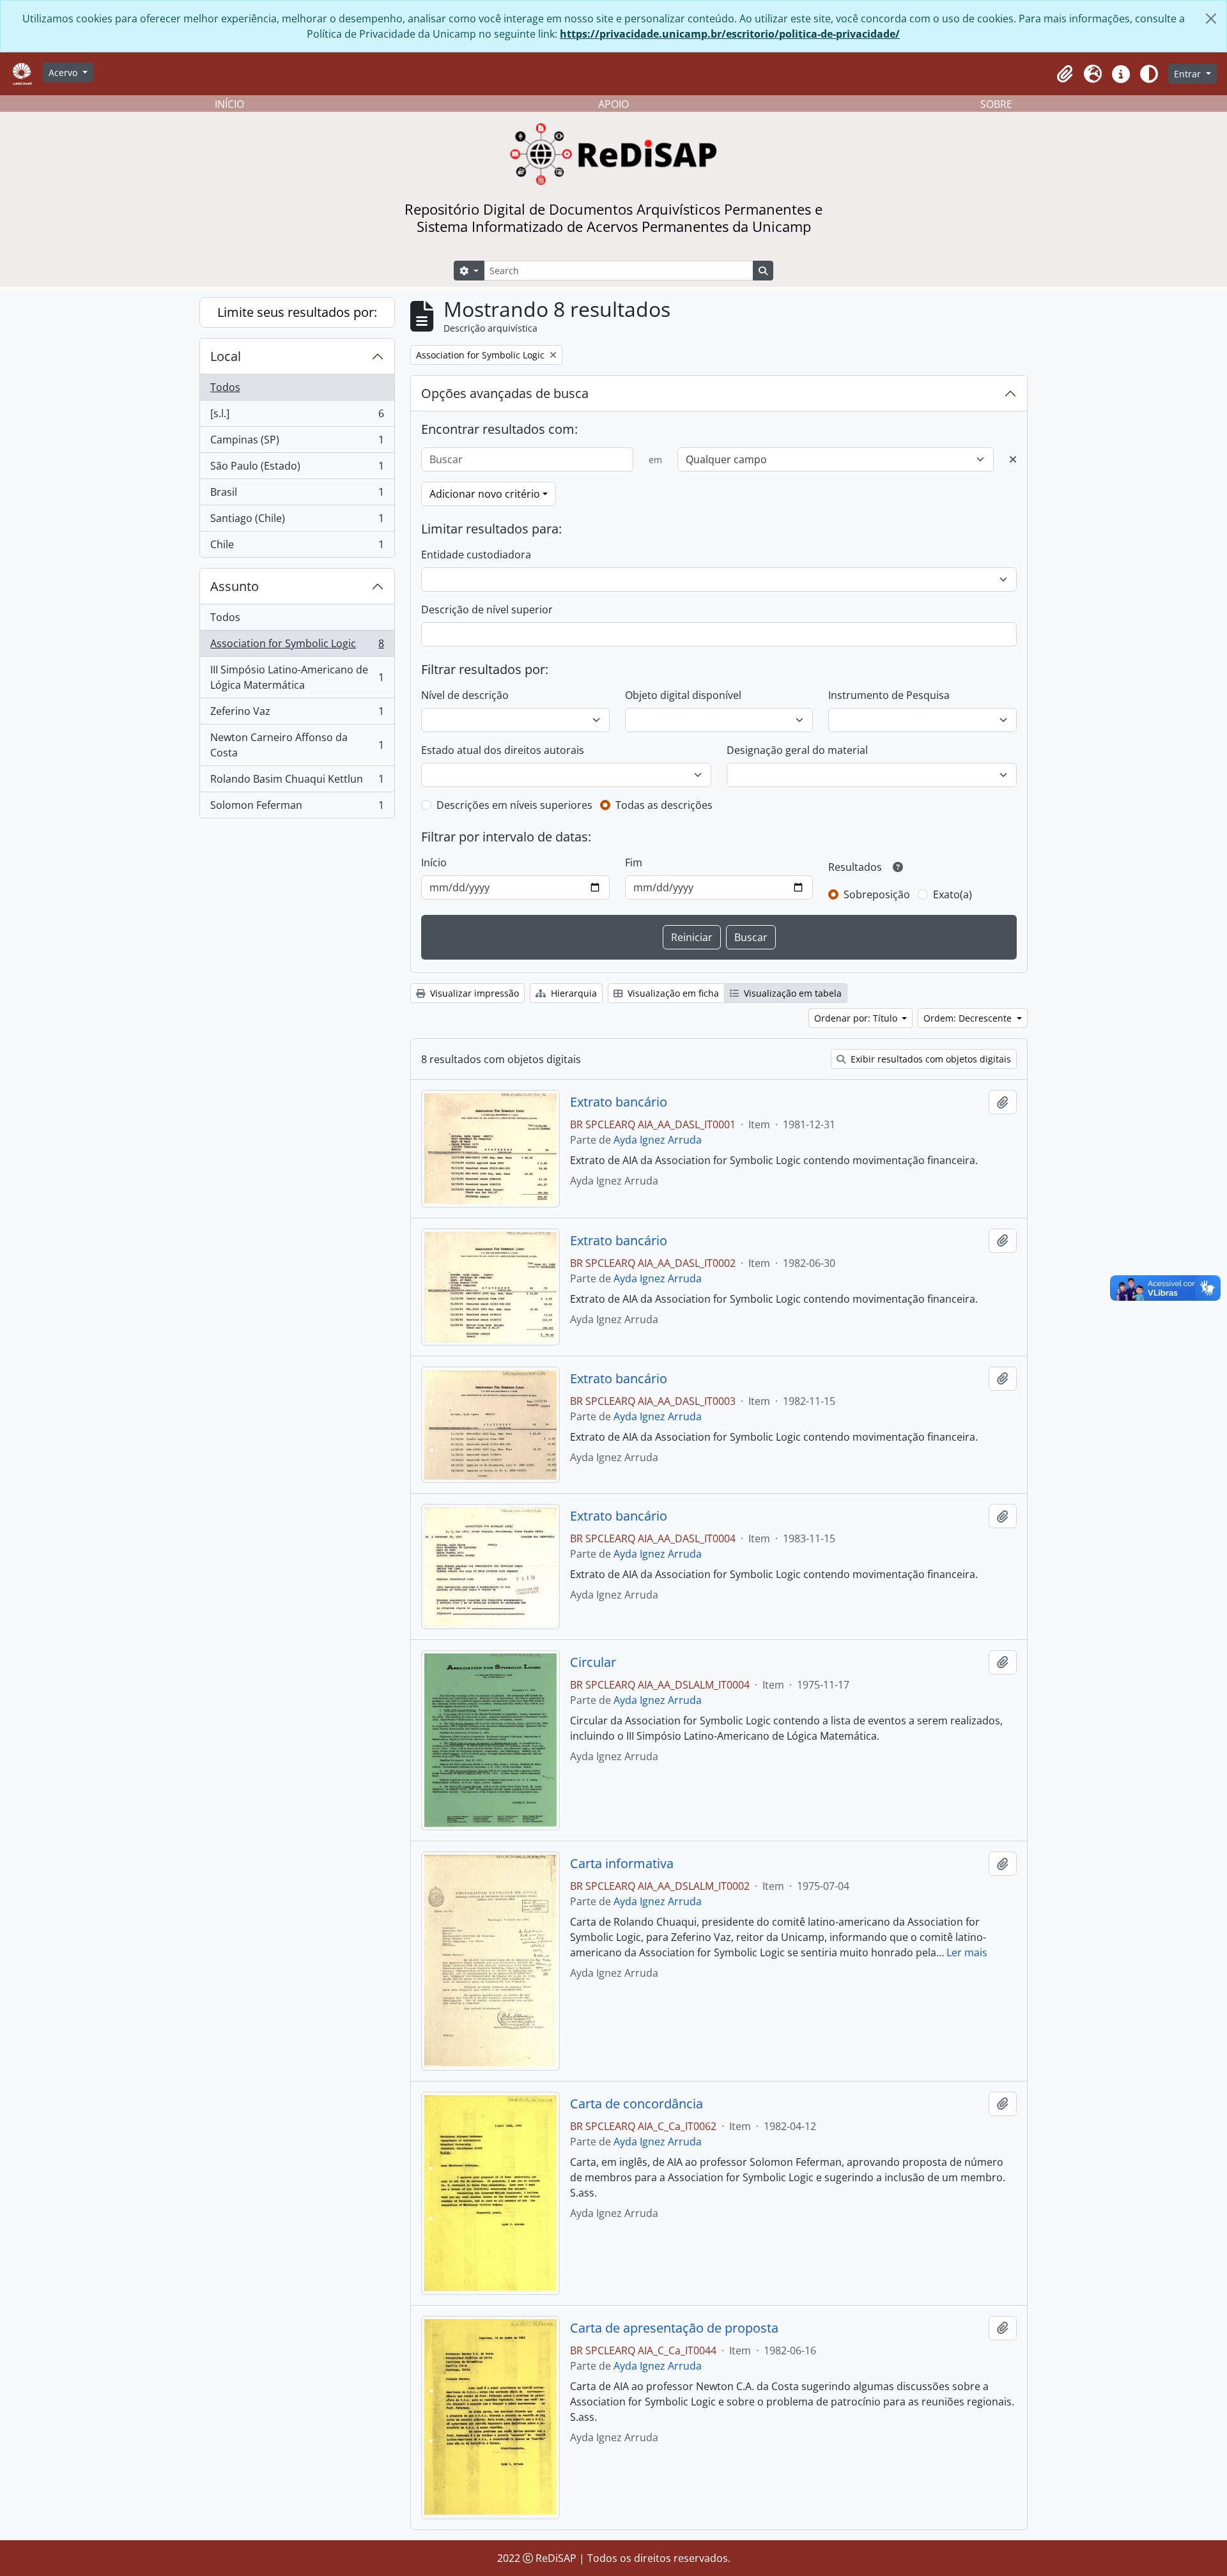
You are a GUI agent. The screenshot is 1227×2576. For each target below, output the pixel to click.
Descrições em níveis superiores (514, 805)
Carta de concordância (637, 2104)
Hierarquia (573, 993)
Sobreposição (877, 894)
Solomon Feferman (297, 808)
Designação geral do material (797, 750)
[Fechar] (1211, 19)
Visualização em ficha (672, 993)
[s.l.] (297, 417)
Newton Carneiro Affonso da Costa (297, 745)
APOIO (613, 104)
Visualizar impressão (473, 993)
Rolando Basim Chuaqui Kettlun (297, 782)
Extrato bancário (619, 1102)
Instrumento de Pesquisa (889, 695)
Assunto (235, 586)
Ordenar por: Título (857, 1018)
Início (434, 862)
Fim (634, 862)
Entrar (1189, 74)
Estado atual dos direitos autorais (503, 750)
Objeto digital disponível (683, 695)
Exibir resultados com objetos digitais (930, 1059)
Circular (593, 1662)
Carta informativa (622, 1864)
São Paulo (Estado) (297, 469)
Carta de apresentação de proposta (674, 2328)
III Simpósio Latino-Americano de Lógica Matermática (297, 677)
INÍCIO (229, 104)
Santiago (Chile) (297, 521)
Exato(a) (953, 894)
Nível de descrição (465, 695)
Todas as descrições (664, 805)
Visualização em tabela (791, 993)
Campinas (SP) (297, 443)
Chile (297, 547)
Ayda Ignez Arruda (658, 1140)
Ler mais (967, 1952)
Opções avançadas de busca (505, 393)
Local (226, 356)
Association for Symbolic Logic (297, 647)
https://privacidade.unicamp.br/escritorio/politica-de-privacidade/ (730, 34)
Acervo (64, 73)
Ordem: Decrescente (969, 1018)
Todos (225, 387)
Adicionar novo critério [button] (485, 494)
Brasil (297, 495)
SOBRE (996, 104)
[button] (1065, 74)
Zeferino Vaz (297, 714)
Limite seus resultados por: (297, 312)
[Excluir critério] (1013, 459)
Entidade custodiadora (476, 555)
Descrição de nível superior (487, 609)
